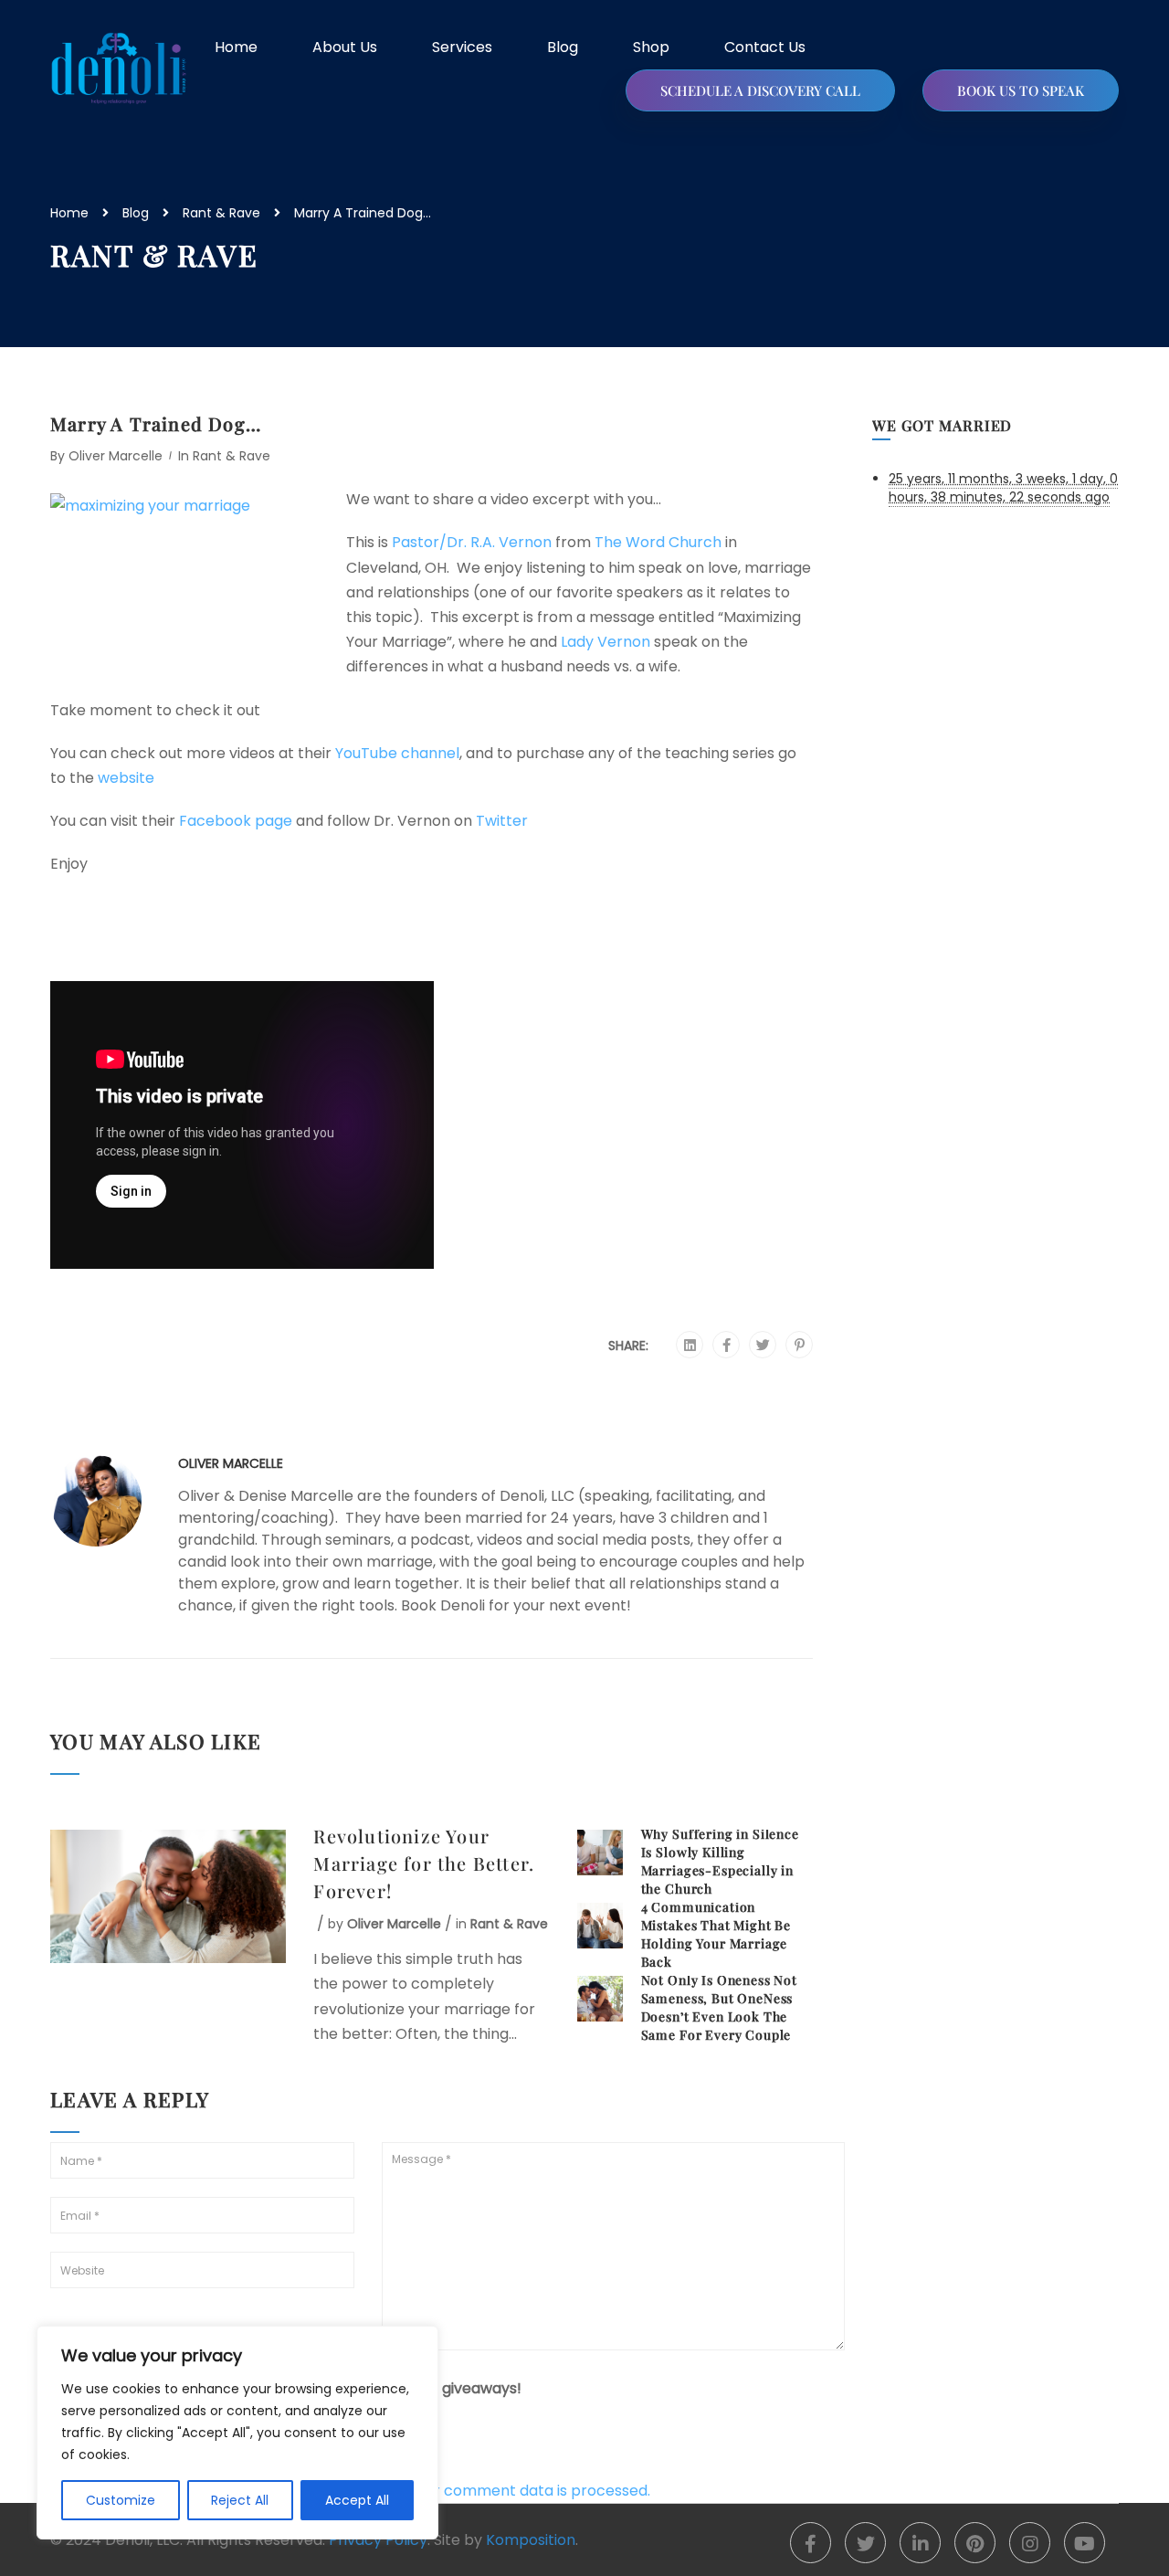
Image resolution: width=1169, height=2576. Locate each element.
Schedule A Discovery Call (760, 90)
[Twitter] (763, 1346)
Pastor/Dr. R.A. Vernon (474, 542)
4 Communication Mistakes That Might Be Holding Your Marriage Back (716, 1934)
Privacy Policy (378, 2540)
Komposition (531, 2540)
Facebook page (237, 821)
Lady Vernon (607, 642)
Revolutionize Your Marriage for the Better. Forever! (424, 1863)
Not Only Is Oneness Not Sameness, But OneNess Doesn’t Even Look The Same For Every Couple (719, 2007)
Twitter (502, 821)
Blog (563, 47)
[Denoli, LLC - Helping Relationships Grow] (119, 69)
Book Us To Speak (1021, 90)
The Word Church (660, 542)
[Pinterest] (800, 1346)
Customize (121, 2500)
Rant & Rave (221, 213)
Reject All (240, 2500)
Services (462, 47)
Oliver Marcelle (116, 456)
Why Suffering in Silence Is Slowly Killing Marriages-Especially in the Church (720, 1861)
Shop (651, 47)
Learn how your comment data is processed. (490, 2491)
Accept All (357, 2500)
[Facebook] (727, 1346)
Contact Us (765, 47)
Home (236, 47)
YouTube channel (397, 753)
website (126, 778)
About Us (345, 47)
